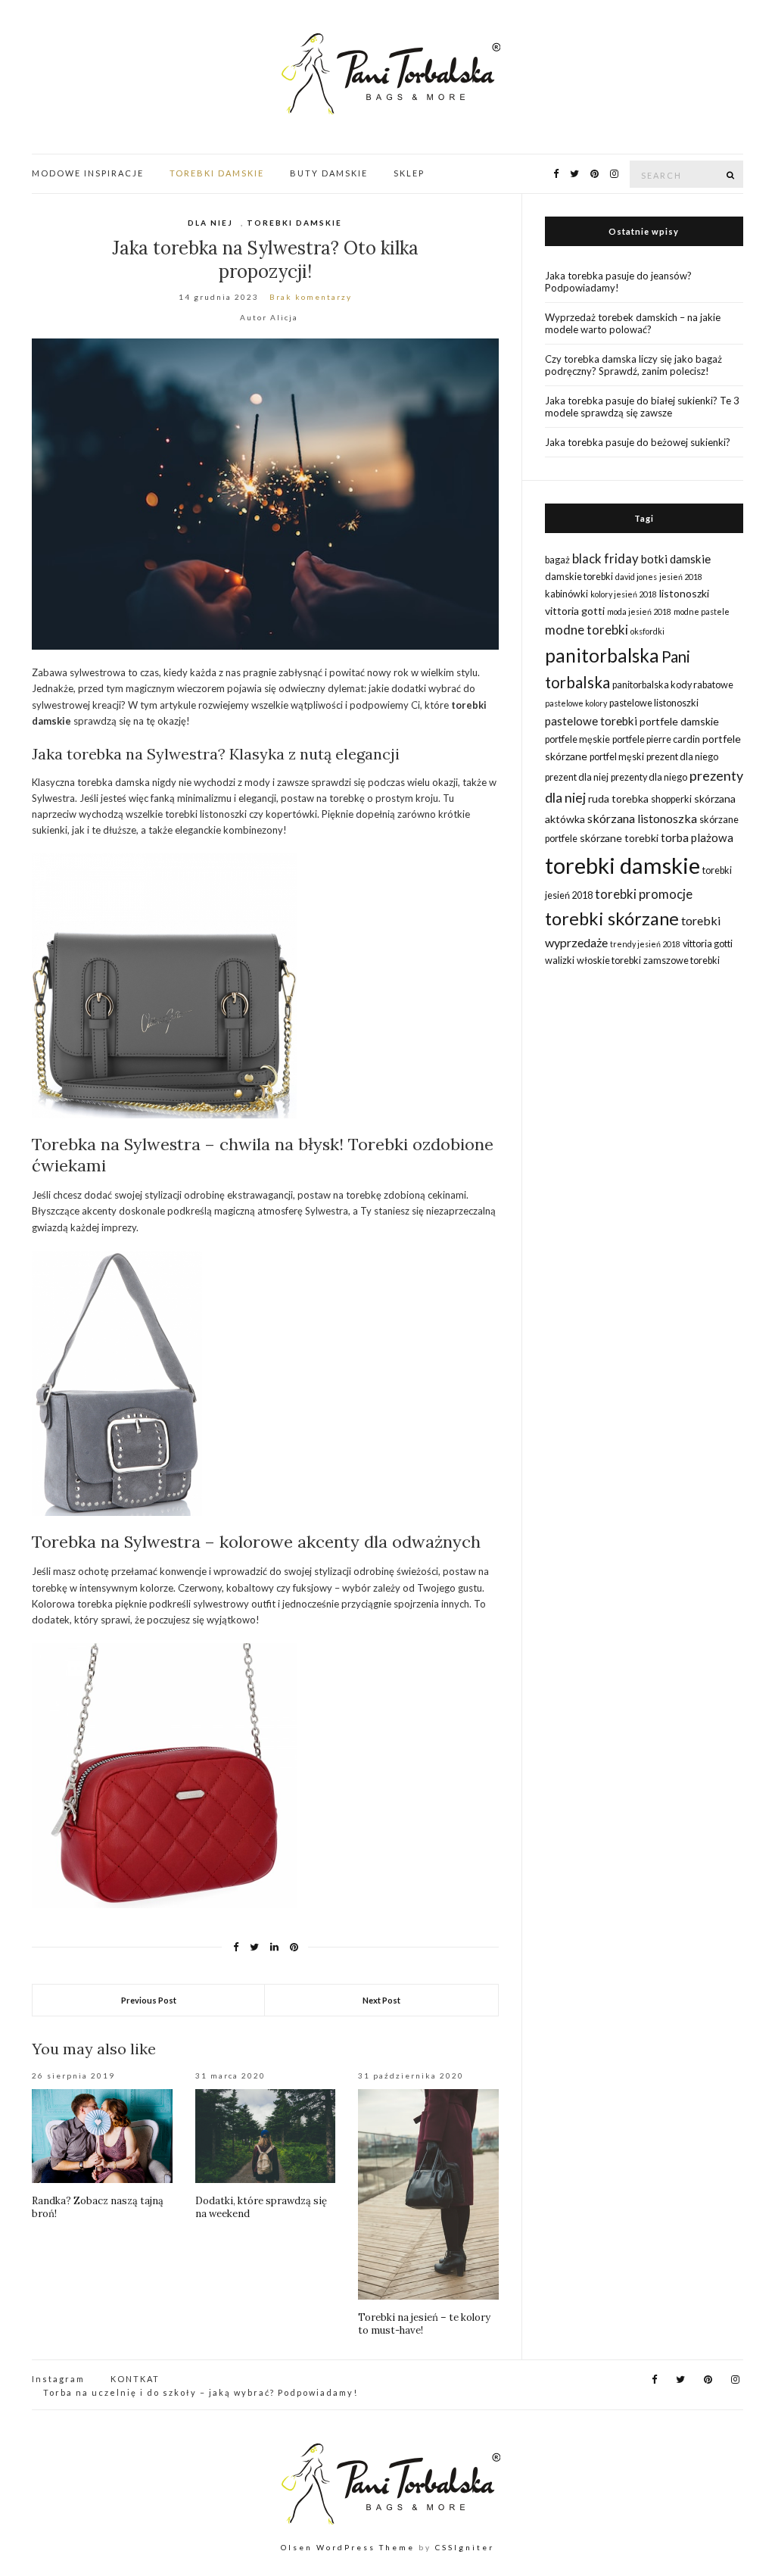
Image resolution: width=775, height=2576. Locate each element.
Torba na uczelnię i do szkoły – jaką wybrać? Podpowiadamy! (201, 2392)
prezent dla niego (682, 757)
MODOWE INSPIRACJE (88, 173)
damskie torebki (579, 577)
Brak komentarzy (311, 297)
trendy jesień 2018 (645, 944)
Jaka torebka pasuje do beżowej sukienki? (638, 442)
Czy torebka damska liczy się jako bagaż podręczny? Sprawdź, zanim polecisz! (633, 365)
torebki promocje (644, 894)
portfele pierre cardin (656, 739)
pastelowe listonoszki (654, 703)
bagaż (557, 560)
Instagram (58, 2379)
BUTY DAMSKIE (329, 173)
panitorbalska (602, 655)
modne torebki (587, 630)
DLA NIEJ (210, 223)
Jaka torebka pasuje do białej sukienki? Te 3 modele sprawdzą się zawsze (642, 407)
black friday (605, 558)
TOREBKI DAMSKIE (217, 173)
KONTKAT (135, 2379)
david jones (636, 577)
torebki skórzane (612, 918)
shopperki (671, 799)
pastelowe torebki (591, 721)
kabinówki (566, 594)
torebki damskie (622, 865)
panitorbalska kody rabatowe (673, 685)
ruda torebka (618, 798)
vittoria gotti (708, 944)
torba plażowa (697, 837)
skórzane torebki (619, 838)
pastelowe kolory (576, 703)
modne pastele (702, 611)
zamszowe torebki (682, 961)
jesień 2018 (681, 577)
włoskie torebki (609, 961)
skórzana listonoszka (642, 818)
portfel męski (617, 757)
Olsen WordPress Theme (348, 2547)
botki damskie (676, 559)
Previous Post (149, 2000)
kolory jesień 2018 (624, 594)
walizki (560, 961)
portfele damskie (679, 721)
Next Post (381, 2000)
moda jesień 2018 (639, 611)
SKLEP (409, 173)
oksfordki (647, 631)
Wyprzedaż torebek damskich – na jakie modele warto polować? (633, 323)
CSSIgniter (465, 2547)
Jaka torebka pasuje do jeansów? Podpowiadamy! (618, 282)
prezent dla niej (577, 777)
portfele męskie (577, 739)
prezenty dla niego (649, 777)
